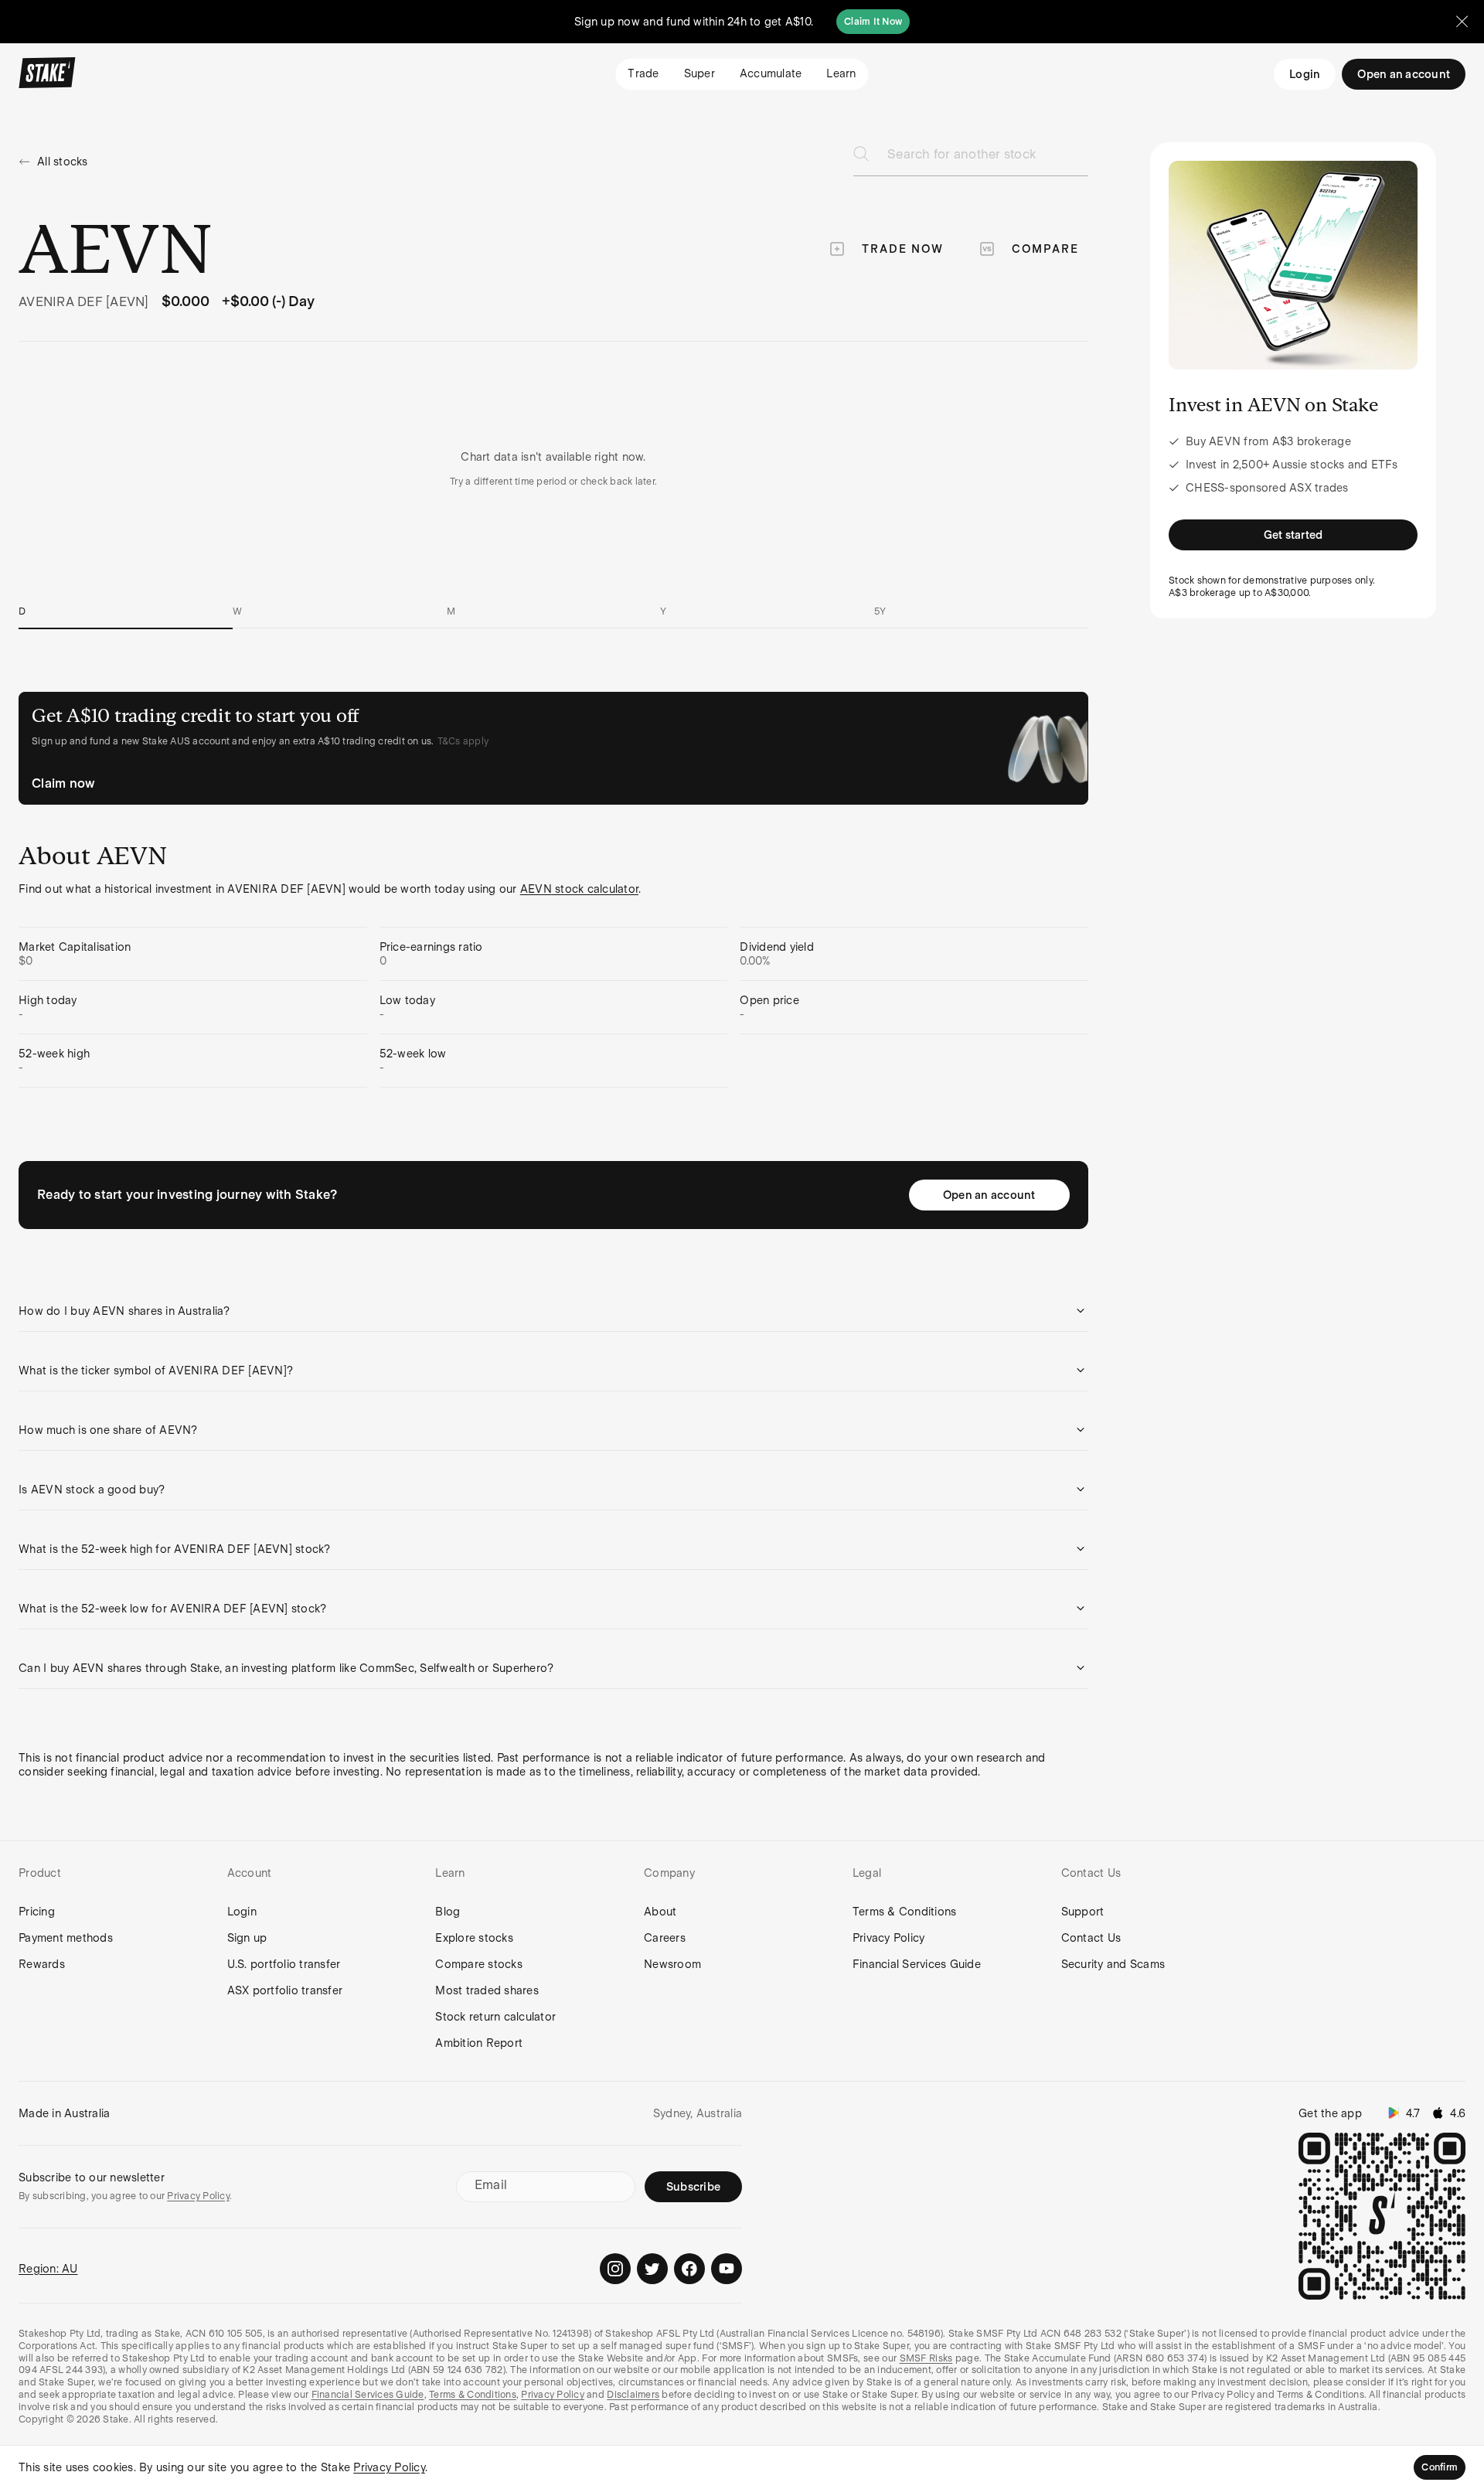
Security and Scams (1113, 1964)
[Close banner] (1462, 22)
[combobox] (988, 159)
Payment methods (66, 1938)
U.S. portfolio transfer (284, 1964)
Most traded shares (487, 1990)
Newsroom (672, 1964)
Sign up (247, 1938)
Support (1083, 1912)
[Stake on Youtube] (727, 2269)
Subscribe (693, 2187)
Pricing (37, 1912)
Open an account (989, 1195)
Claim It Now (873, 22)
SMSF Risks (926, 2358)
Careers (665, 1938)
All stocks (63, 162)
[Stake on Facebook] (689, 2269)
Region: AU (48, 2269)
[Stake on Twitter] (652, 2269)
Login (1305, 74)
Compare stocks (479, 1964)
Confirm (1440, 2467)
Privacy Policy (889, 1938)
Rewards (42, 1964)
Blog (448, 1912)
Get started (1293, 535)
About (660, 1912)
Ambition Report (479, 2043)
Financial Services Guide (917, 1964)
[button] (553, 1311)
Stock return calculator (495, 2017)
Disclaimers (633, 2395)
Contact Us (1091, 1938)
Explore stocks (474, 1938)
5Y (880, 611)
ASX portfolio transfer (285, 1990)
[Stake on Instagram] (615, 2269)
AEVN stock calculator (579, 889)
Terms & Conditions (905, 1912)
